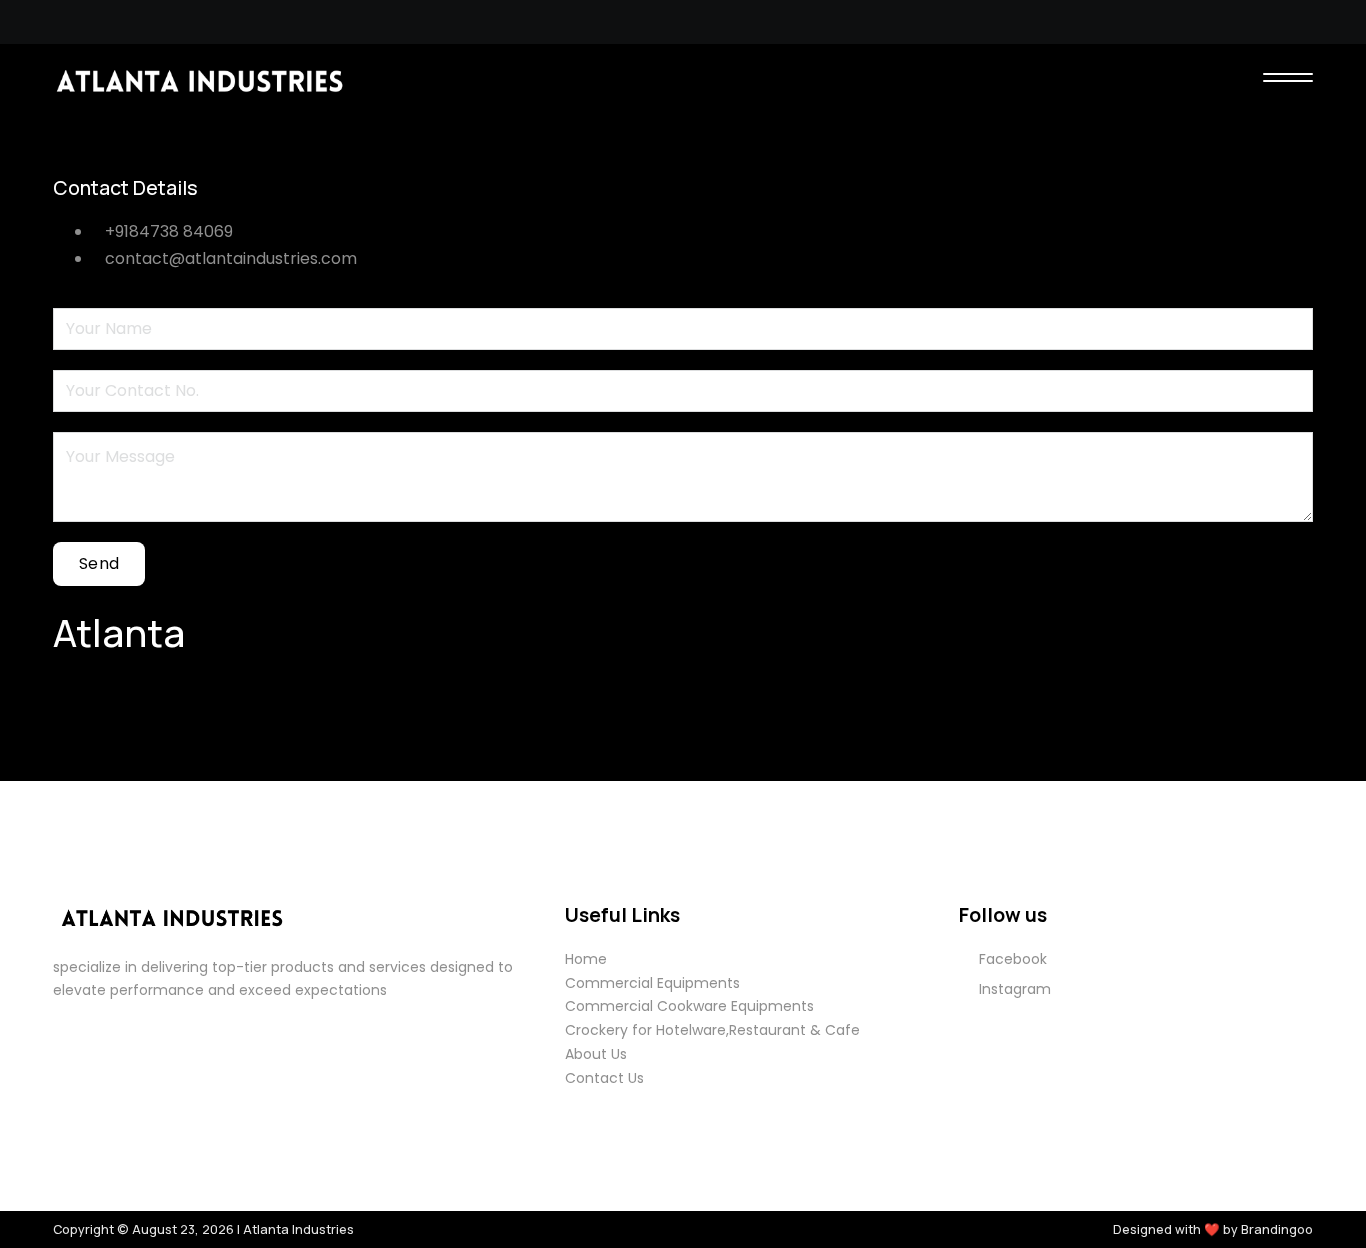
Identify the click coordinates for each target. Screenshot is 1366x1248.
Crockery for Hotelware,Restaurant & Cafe (712, 1030)
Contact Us (604, 1078)
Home (586, 959)
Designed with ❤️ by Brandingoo (1213, 1229)
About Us (596, 1054)
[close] (1288, 80)
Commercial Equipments (652, 983)
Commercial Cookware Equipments (689, 1006)
